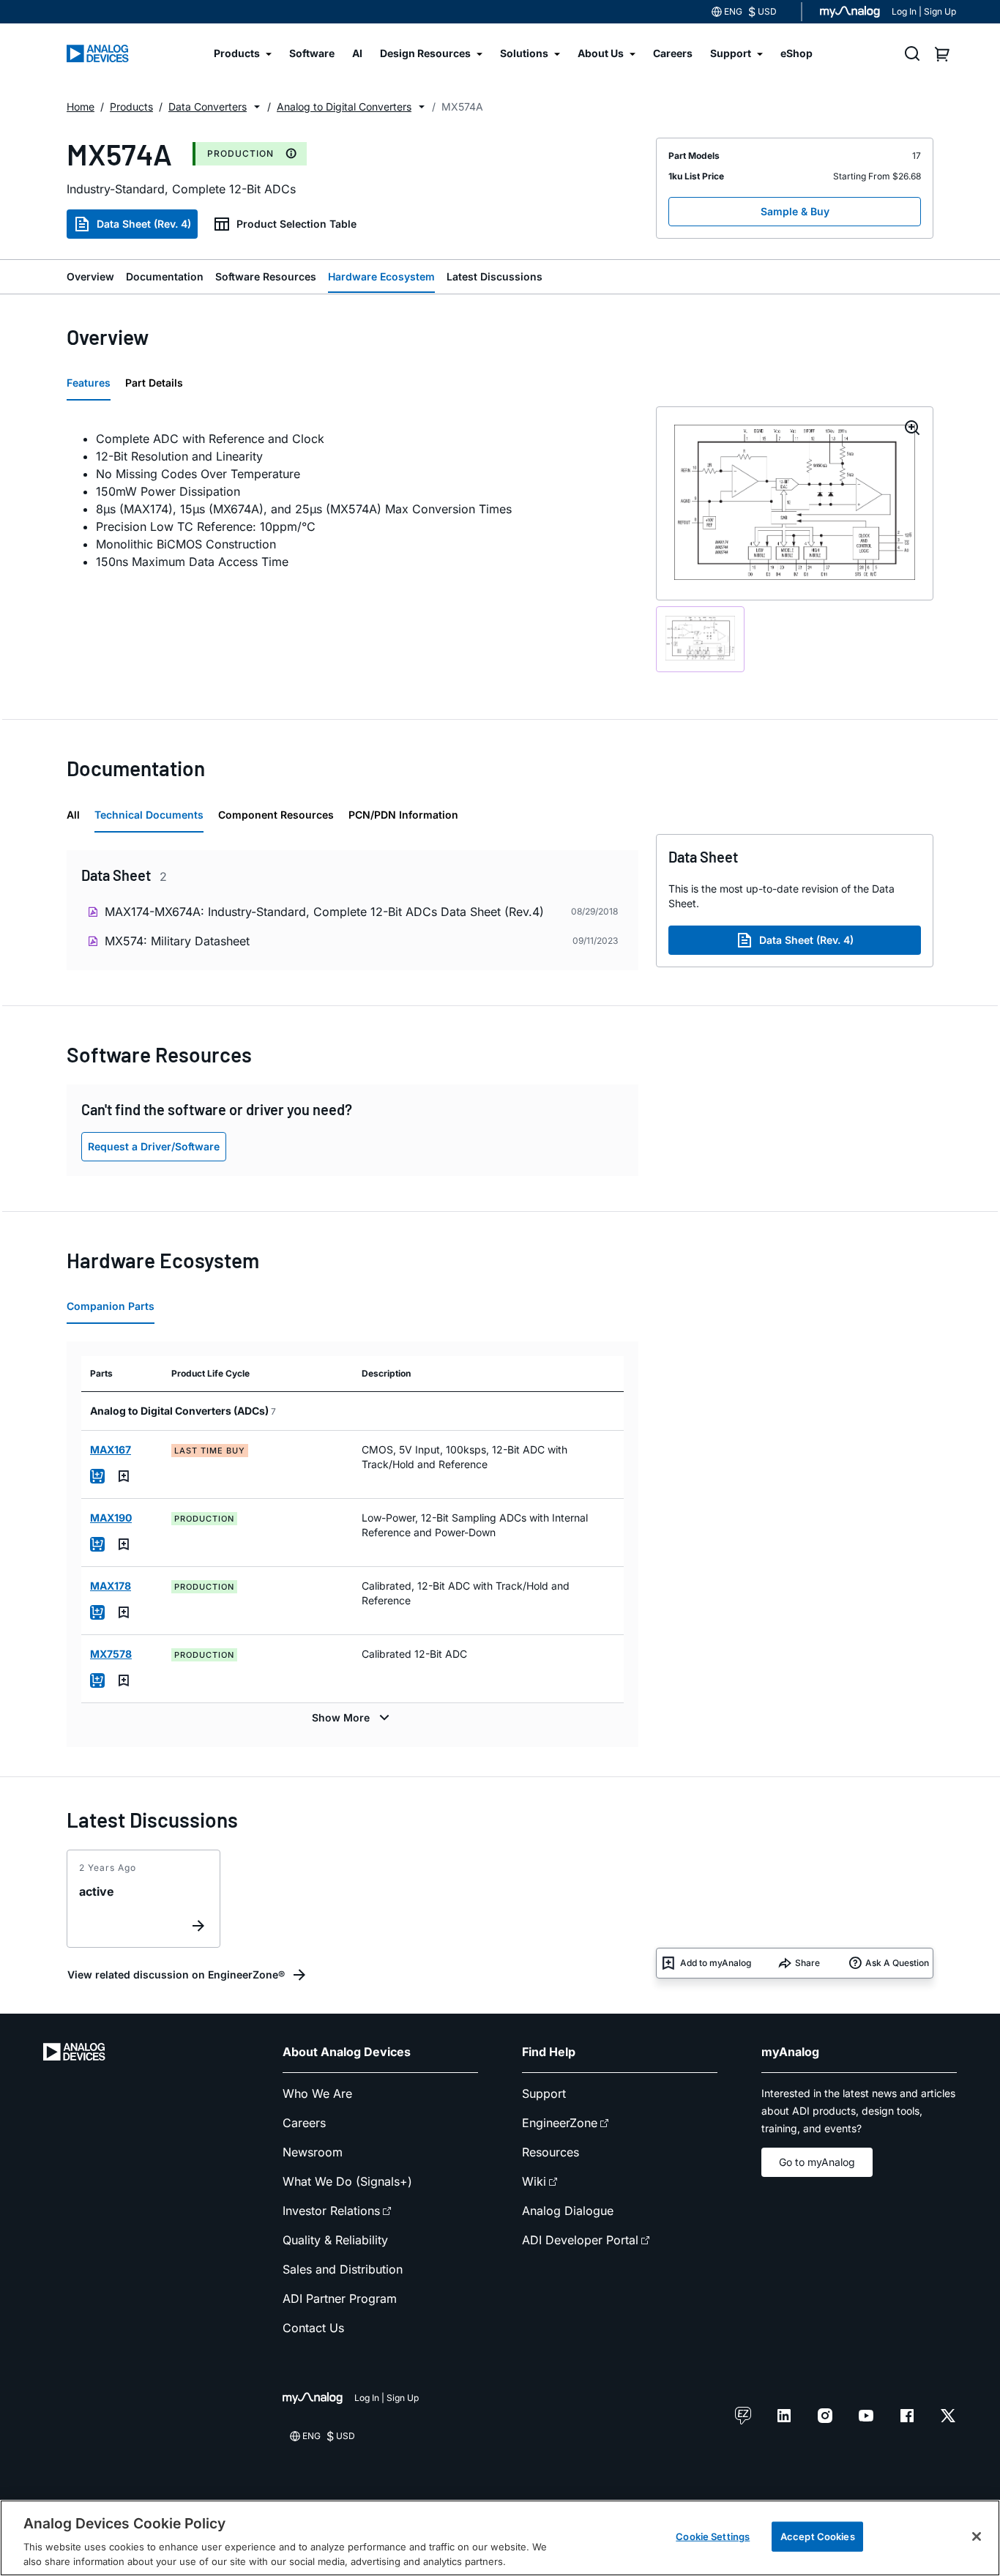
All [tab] (73, 815)
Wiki (534, 2181)
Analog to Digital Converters (344, 107)
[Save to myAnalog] (124, 1476)
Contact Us (313, 2328)
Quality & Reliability (335, 2240)
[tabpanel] (352, 500)
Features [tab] (89, 383)
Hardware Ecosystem (381, 276)
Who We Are (317, 2093)
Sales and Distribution (343, 2269)
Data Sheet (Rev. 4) (144, 224)
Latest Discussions (495, 276)
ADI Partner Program (340, 2298)
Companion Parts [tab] (111, 1306)
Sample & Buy (795, 211)
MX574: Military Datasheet (177, 941)
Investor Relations (331, 2211)
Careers (304, 2123)
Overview (90, 276)
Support (544, 2093)
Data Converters (208, 107)
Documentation (165, 276)
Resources (551, 2152)
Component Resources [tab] (276, 815)
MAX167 (111, 1449)
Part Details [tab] (154, 383)
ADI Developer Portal (580, 2240)
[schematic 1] (700, 639)
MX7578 (111, 1654)
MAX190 (111, 1518)
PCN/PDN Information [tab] (403, 815)
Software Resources (266, 276)
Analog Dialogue (568, 2211)
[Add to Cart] (97, 1476)
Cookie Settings (713, 2536)
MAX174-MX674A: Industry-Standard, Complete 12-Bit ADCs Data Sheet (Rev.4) (324, 912)
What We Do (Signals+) (347, 2181)
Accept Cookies (818, 2536)
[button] (257, 107)
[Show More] (352, 1718)
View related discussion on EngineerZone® (176, 1974)
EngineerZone (560, 2123)
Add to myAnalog (716, 1963)
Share (807, 1963)
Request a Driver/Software (154, 1146)
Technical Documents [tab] (149, 815)
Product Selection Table (296, 224)
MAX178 (111, 1586)
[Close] (977, 2536)
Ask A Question (897, 1963)
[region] (500, 2538)
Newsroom (313, 2152)
